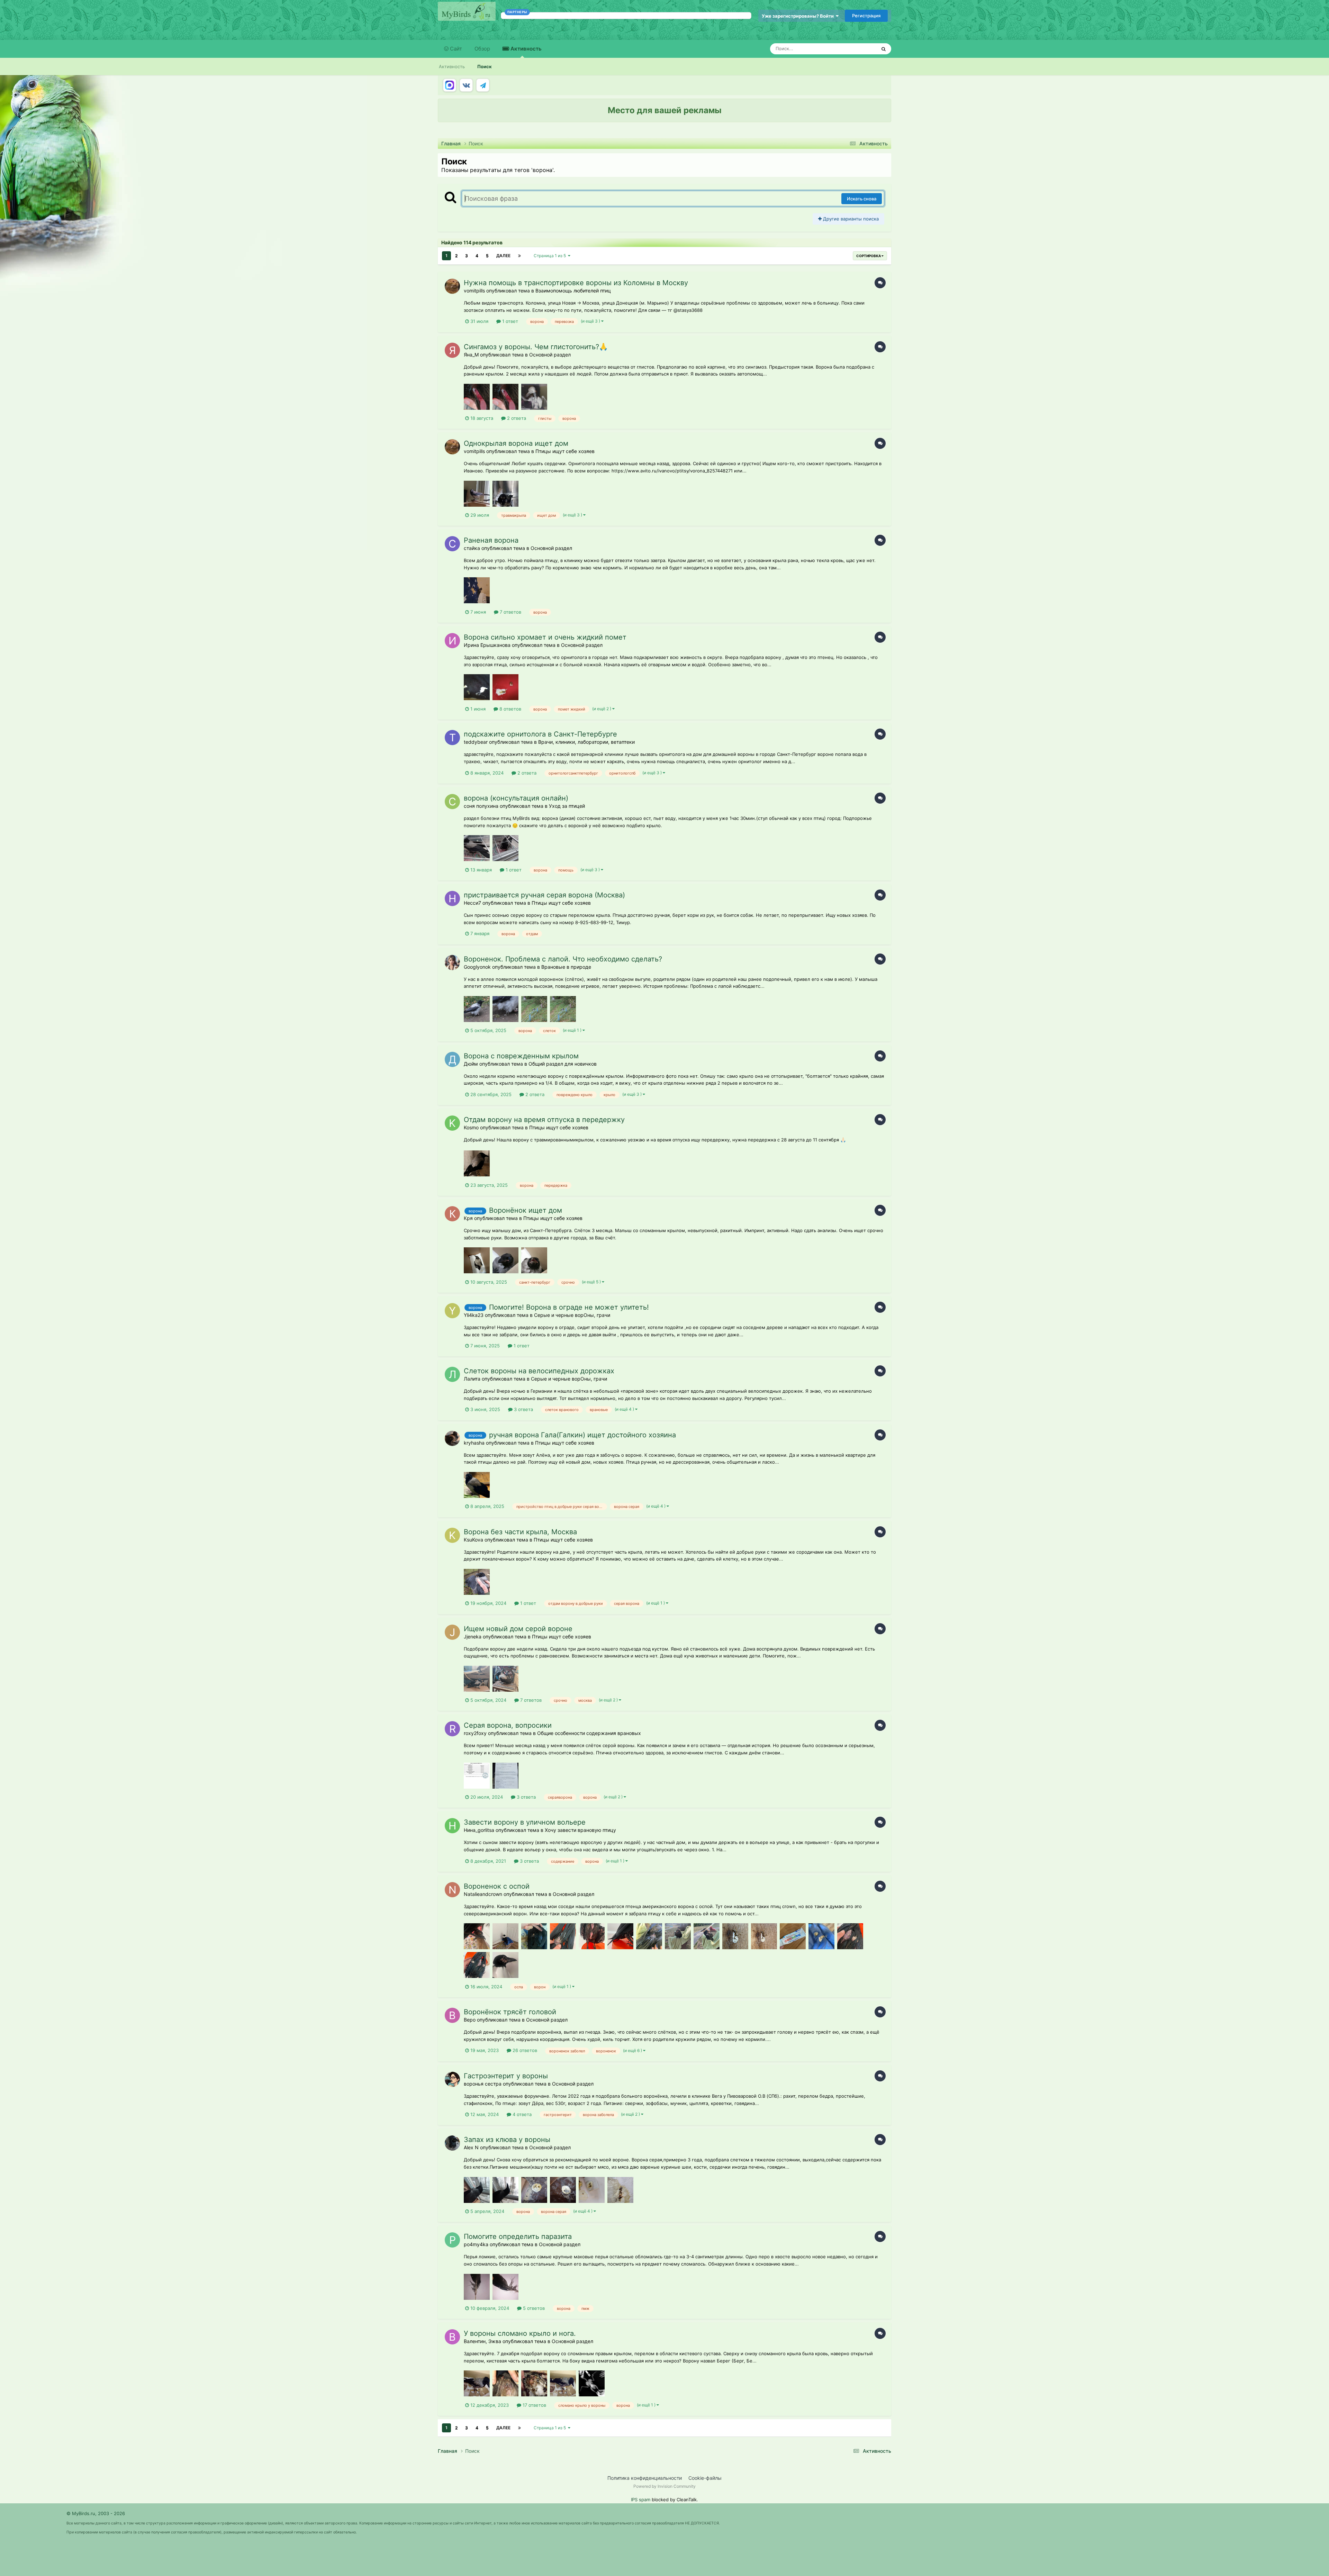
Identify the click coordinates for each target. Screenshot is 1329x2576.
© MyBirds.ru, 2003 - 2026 (96, 2513)
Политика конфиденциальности (645, 2478)
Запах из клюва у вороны (507, 2140)
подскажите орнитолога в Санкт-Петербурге (540, 734)
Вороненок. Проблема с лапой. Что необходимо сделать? (563, 959)
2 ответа (516, 418)
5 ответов (533, 2308)
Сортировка (869, 256)
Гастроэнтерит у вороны (506, 2076)
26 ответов (524, 2050)
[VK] (466, 85)
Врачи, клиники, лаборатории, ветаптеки (586, 742)
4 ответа (521, 2114)
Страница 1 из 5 (551, 256)
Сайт (455, 49)
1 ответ (509, 321)
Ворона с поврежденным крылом (521, 1056)
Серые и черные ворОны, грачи (572, 1315)
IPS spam (641, 2500)
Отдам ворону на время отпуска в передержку (544, 1120)
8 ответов (510, 709)
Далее (503, 256)
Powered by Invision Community (664, 2486)
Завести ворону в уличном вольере (525, 1822)
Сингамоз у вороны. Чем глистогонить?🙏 (536, 347)
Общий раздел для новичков (563, 1064)
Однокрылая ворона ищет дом (516, 443)
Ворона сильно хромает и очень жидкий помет (545, 637)
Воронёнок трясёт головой (510, 2012)
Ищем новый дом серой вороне (518, 1629)
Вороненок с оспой (497, 1886)
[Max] (450, 85)
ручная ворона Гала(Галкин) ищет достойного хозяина (582, 1435)
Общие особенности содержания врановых (589, 1733)
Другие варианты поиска (850, 219)
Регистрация (866, 16)
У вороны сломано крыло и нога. (520, 2333)
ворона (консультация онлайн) (516, 798)
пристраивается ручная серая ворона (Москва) (544, 895)
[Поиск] (884, 49)
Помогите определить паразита (518, 2236)
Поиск (485, 66)
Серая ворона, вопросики (508, 1725)
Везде (861, 49)
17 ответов (534, 2405)
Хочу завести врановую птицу (580, 1830)
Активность (525, 49)
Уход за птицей (567, 806)
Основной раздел (550, 355)
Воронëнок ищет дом (526, 1210)
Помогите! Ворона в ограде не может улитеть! (569, 1307)
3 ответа (523, 1409)
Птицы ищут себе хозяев (565, 451)
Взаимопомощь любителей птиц (573, 291)
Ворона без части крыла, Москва (520, 1532)
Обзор (482, 49)
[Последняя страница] (519, 256)
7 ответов (510, 612)
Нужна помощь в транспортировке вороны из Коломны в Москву (576, 283)
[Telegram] (483, 85)
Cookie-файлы (705, 2478)
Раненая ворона (491, 540)
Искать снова (862, 199)
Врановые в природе (566, 967)
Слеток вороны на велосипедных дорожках (539, 1371)
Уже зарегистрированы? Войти (799, 16)
